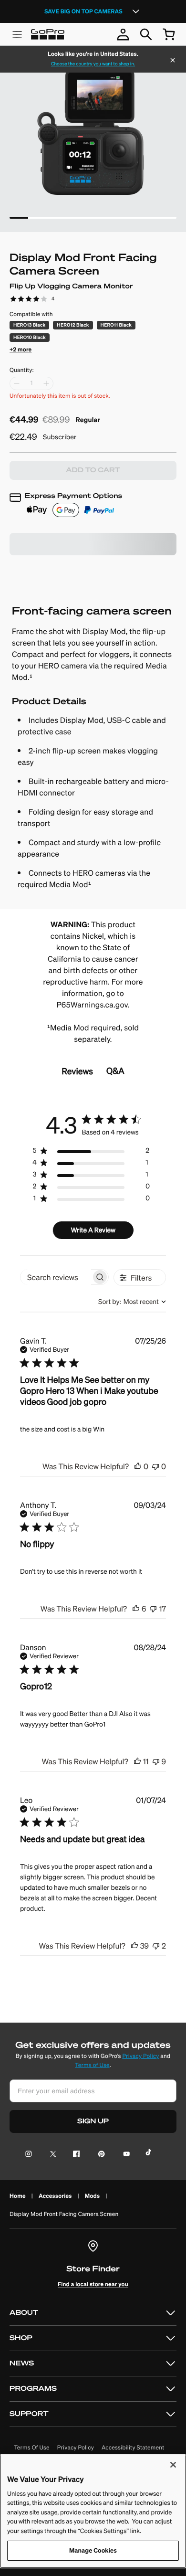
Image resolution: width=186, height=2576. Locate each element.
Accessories (55, 2196)
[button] (21, 348)
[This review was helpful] (138, 1466)
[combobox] (132, 1302)
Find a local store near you (93, 2284)
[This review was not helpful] (155, 1466)
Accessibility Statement (133, 2448)
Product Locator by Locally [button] (61, 571)
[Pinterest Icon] (99, 2155)
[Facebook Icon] (74, 2155)
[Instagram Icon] (31, 2155)
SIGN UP (93, 2121)
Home (18, 2196)
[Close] (173, 61)
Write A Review (93, 1230)
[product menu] (17, 34)
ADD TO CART (93, 470)
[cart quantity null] (169, 34)
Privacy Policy (140, 2056)
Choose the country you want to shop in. (93, 64)
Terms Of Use (31, 2448)
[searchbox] (56, 1277)
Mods (92, 2196)
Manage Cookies (93, 2550)
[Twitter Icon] (50, 2155)
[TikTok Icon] (150, 2155)
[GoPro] (48, 34)
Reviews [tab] (77, 1071)
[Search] (146, 34)
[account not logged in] (123, 34)
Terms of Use (92, 2065)
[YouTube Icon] (125, 2155)
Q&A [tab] (115, 1071)
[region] (91, 1152)
